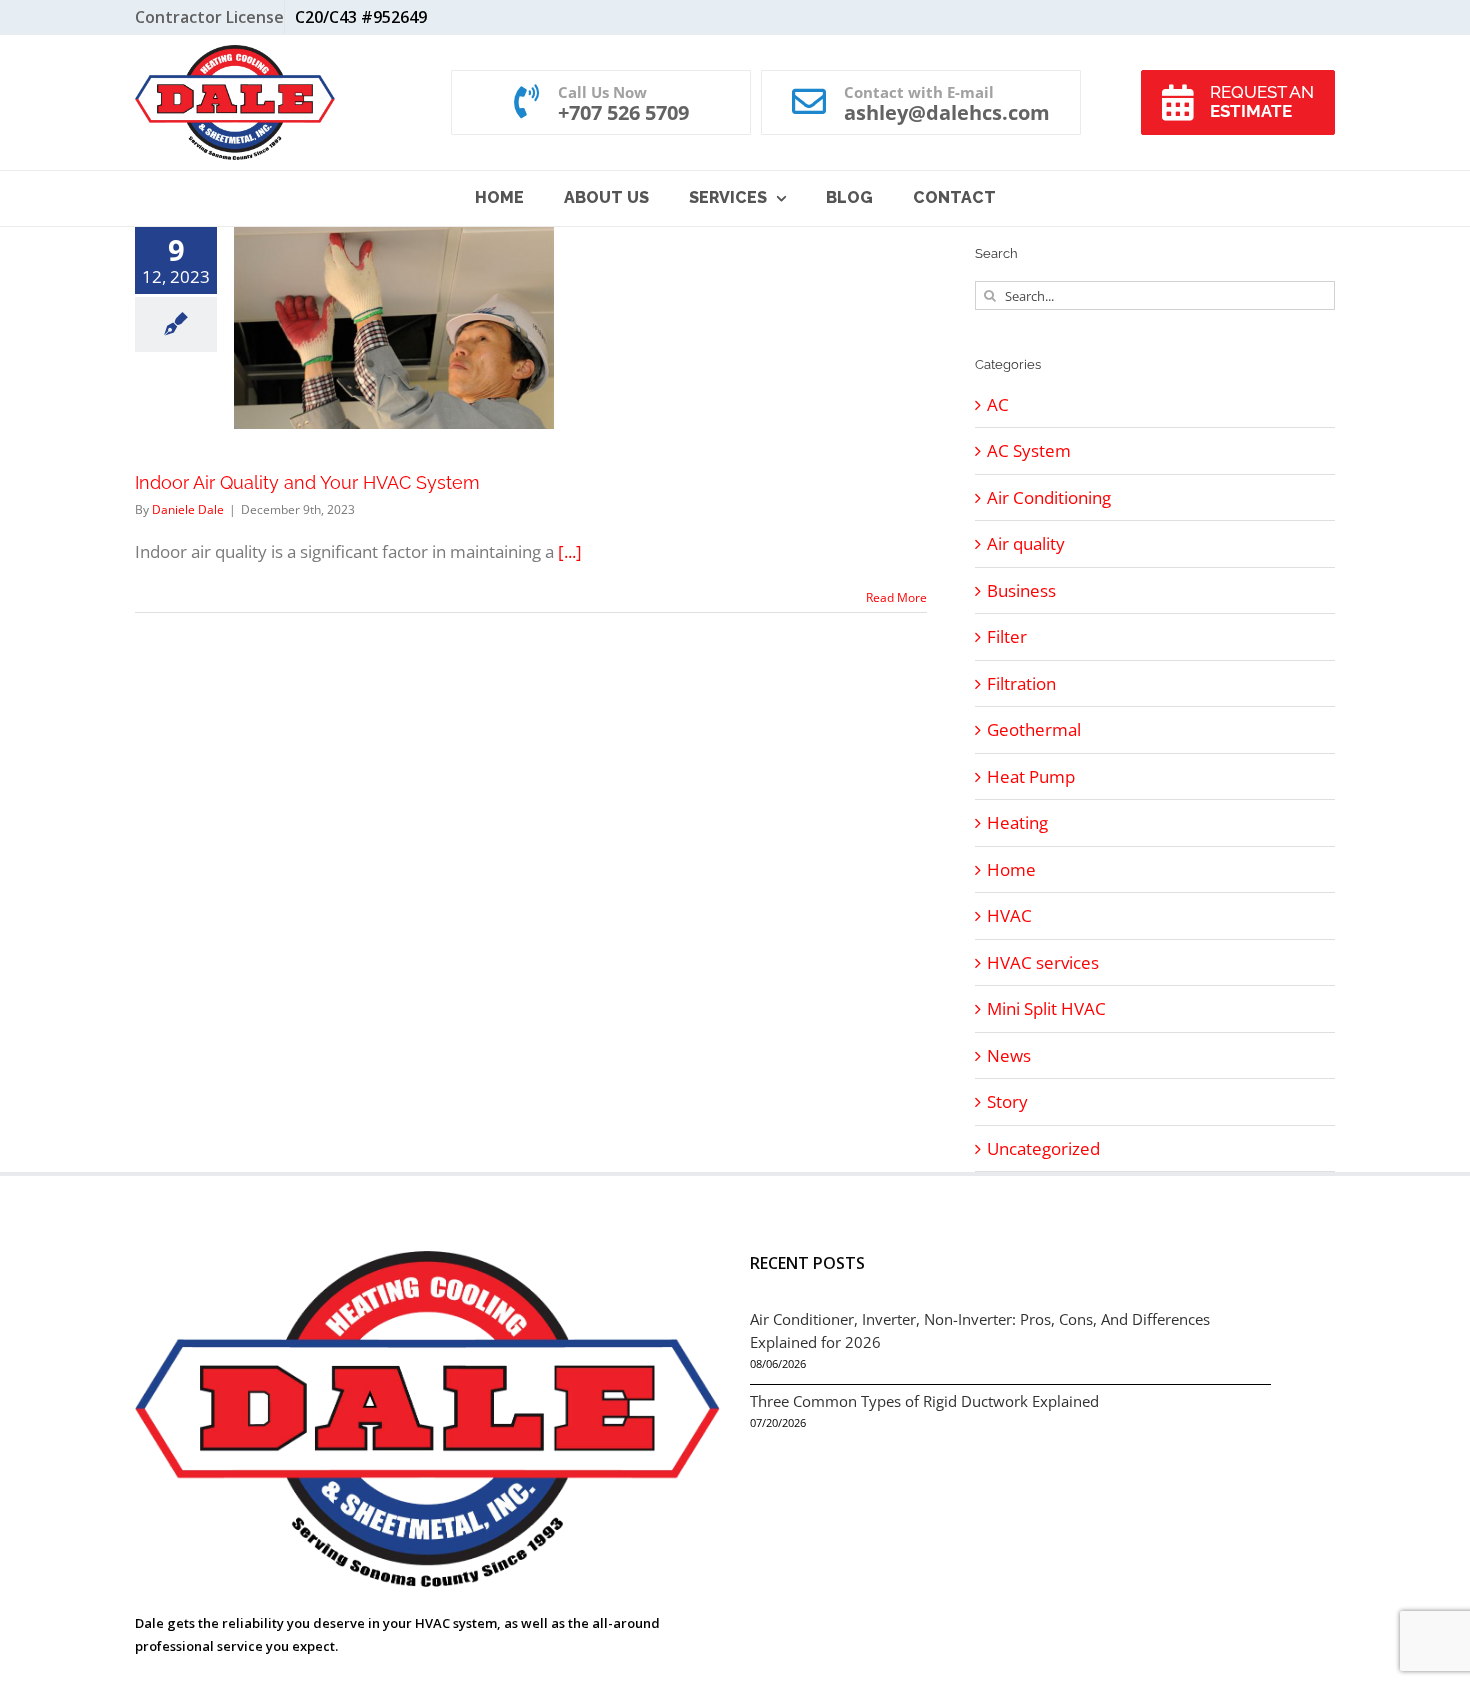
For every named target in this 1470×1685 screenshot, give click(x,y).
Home (1011, 869)
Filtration (1021, 683)
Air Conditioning (1049, 497)
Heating (1017, 822)
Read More (896, 597)
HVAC (1009, 915)
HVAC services (1043, 962)
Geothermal (1034, 729)
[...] (570, 551)
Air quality (1026, 543)
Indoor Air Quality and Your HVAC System (307, 482)
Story (1007, 1101)
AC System (1029, 450)
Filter (1007, 636)
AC (998, 404)
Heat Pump (1031, 776)
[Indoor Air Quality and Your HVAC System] (394, 328)
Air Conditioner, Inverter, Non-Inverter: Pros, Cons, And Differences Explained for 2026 (980, 1330)
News (1009, 1055)
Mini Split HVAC (1046, 1008)
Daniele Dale (188, 509)
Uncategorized (1043, 1148)
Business (1021, 590)
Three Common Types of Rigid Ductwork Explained (924, 1401)
